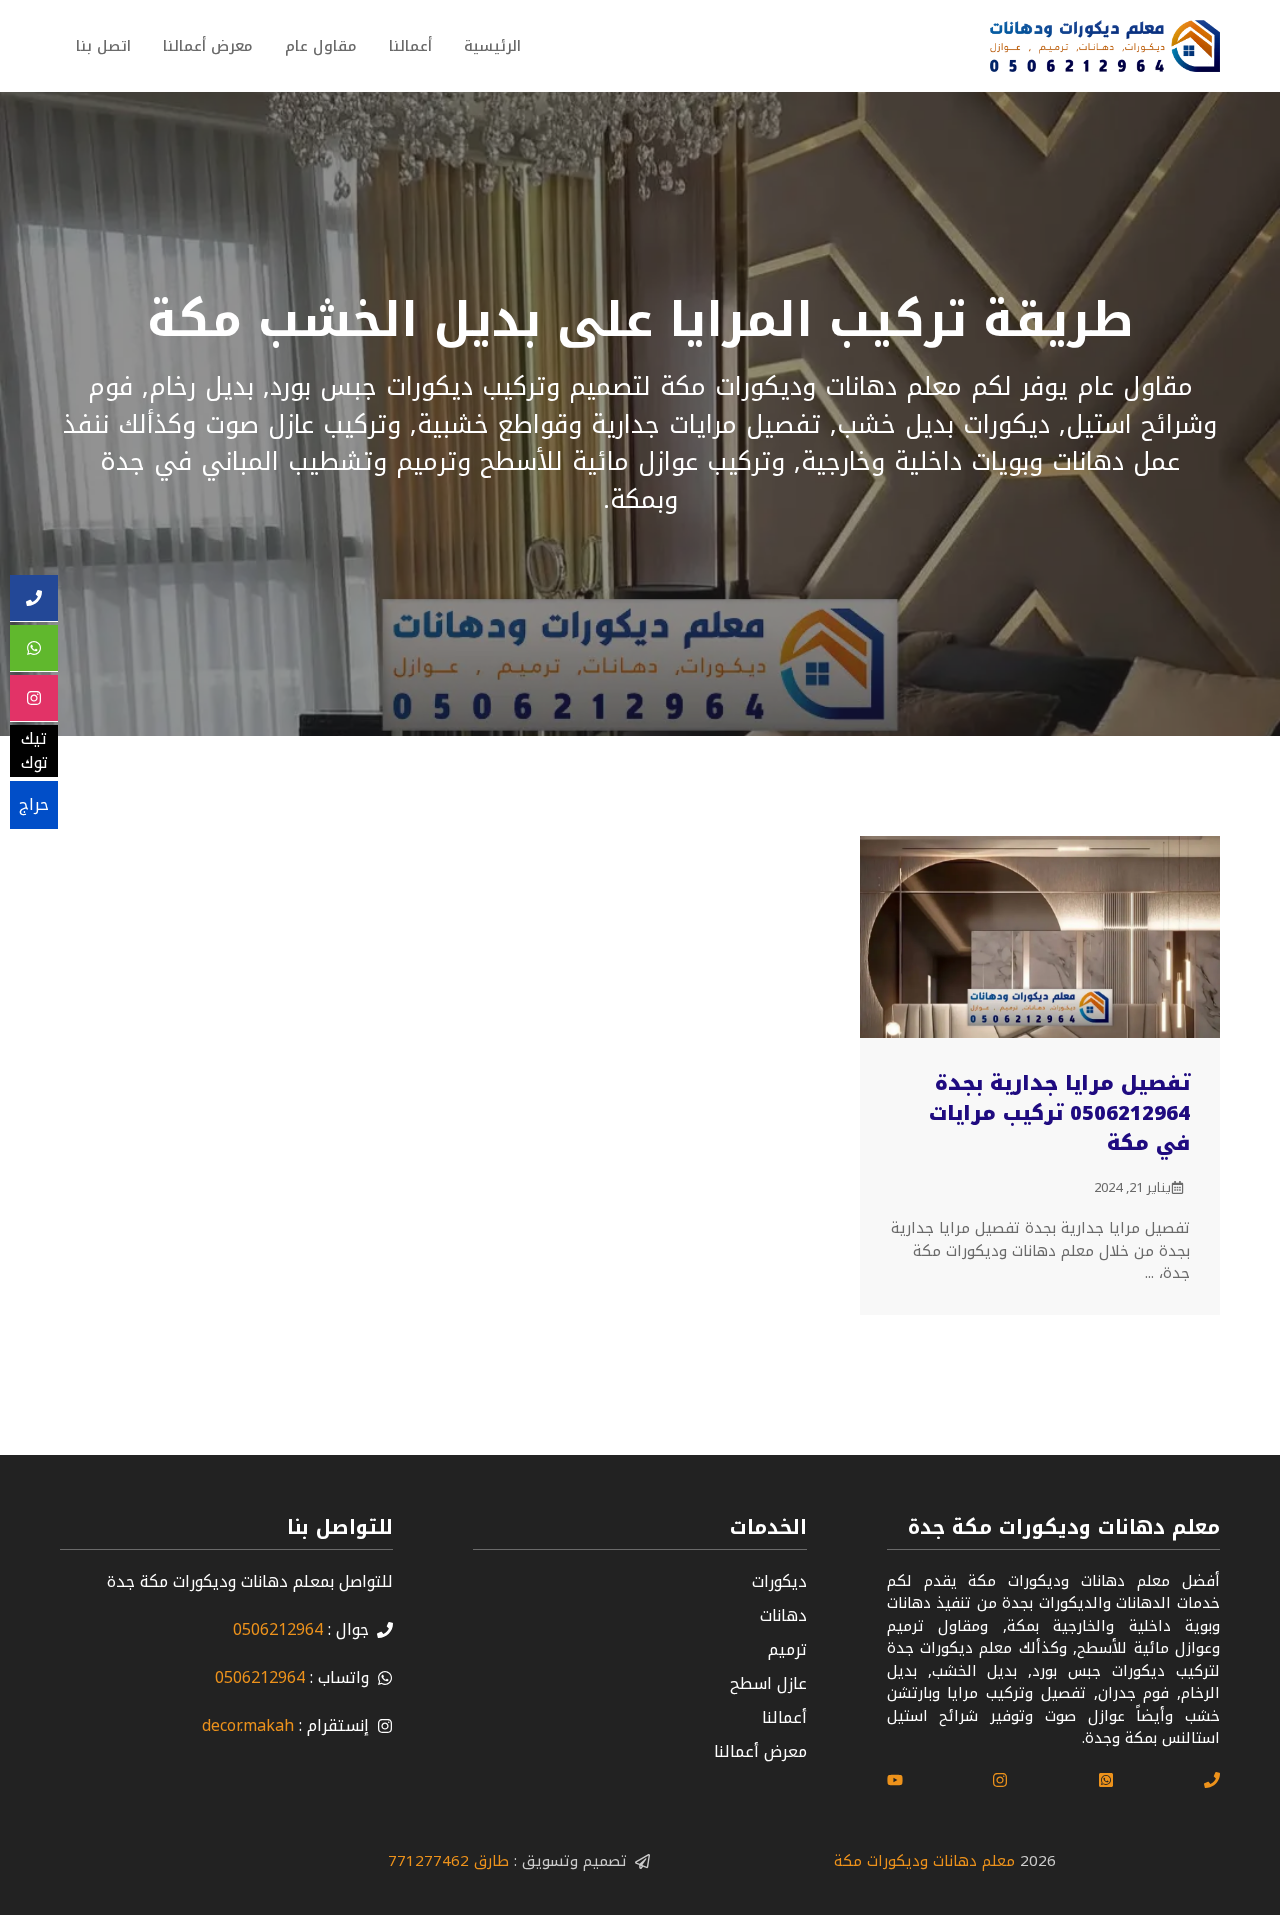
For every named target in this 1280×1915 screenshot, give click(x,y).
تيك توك (34, 751)
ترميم (787, 1649)
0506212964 (278, 1629)
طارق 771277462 (448, 1861)
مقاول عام (321, 46)
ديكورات (779, 1581)
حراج (34, 804)
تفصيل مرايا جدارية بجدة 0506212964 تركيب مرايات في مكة (1059, 1113)
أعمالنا (410, 46)
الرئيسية (492, 46)
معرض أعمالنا (208, 46)
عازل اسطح (768, 1683)
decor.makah (248, 1725)
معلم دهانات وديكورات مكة (924, 1861)
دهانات (783, 1615)
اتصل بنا (103, 46)
